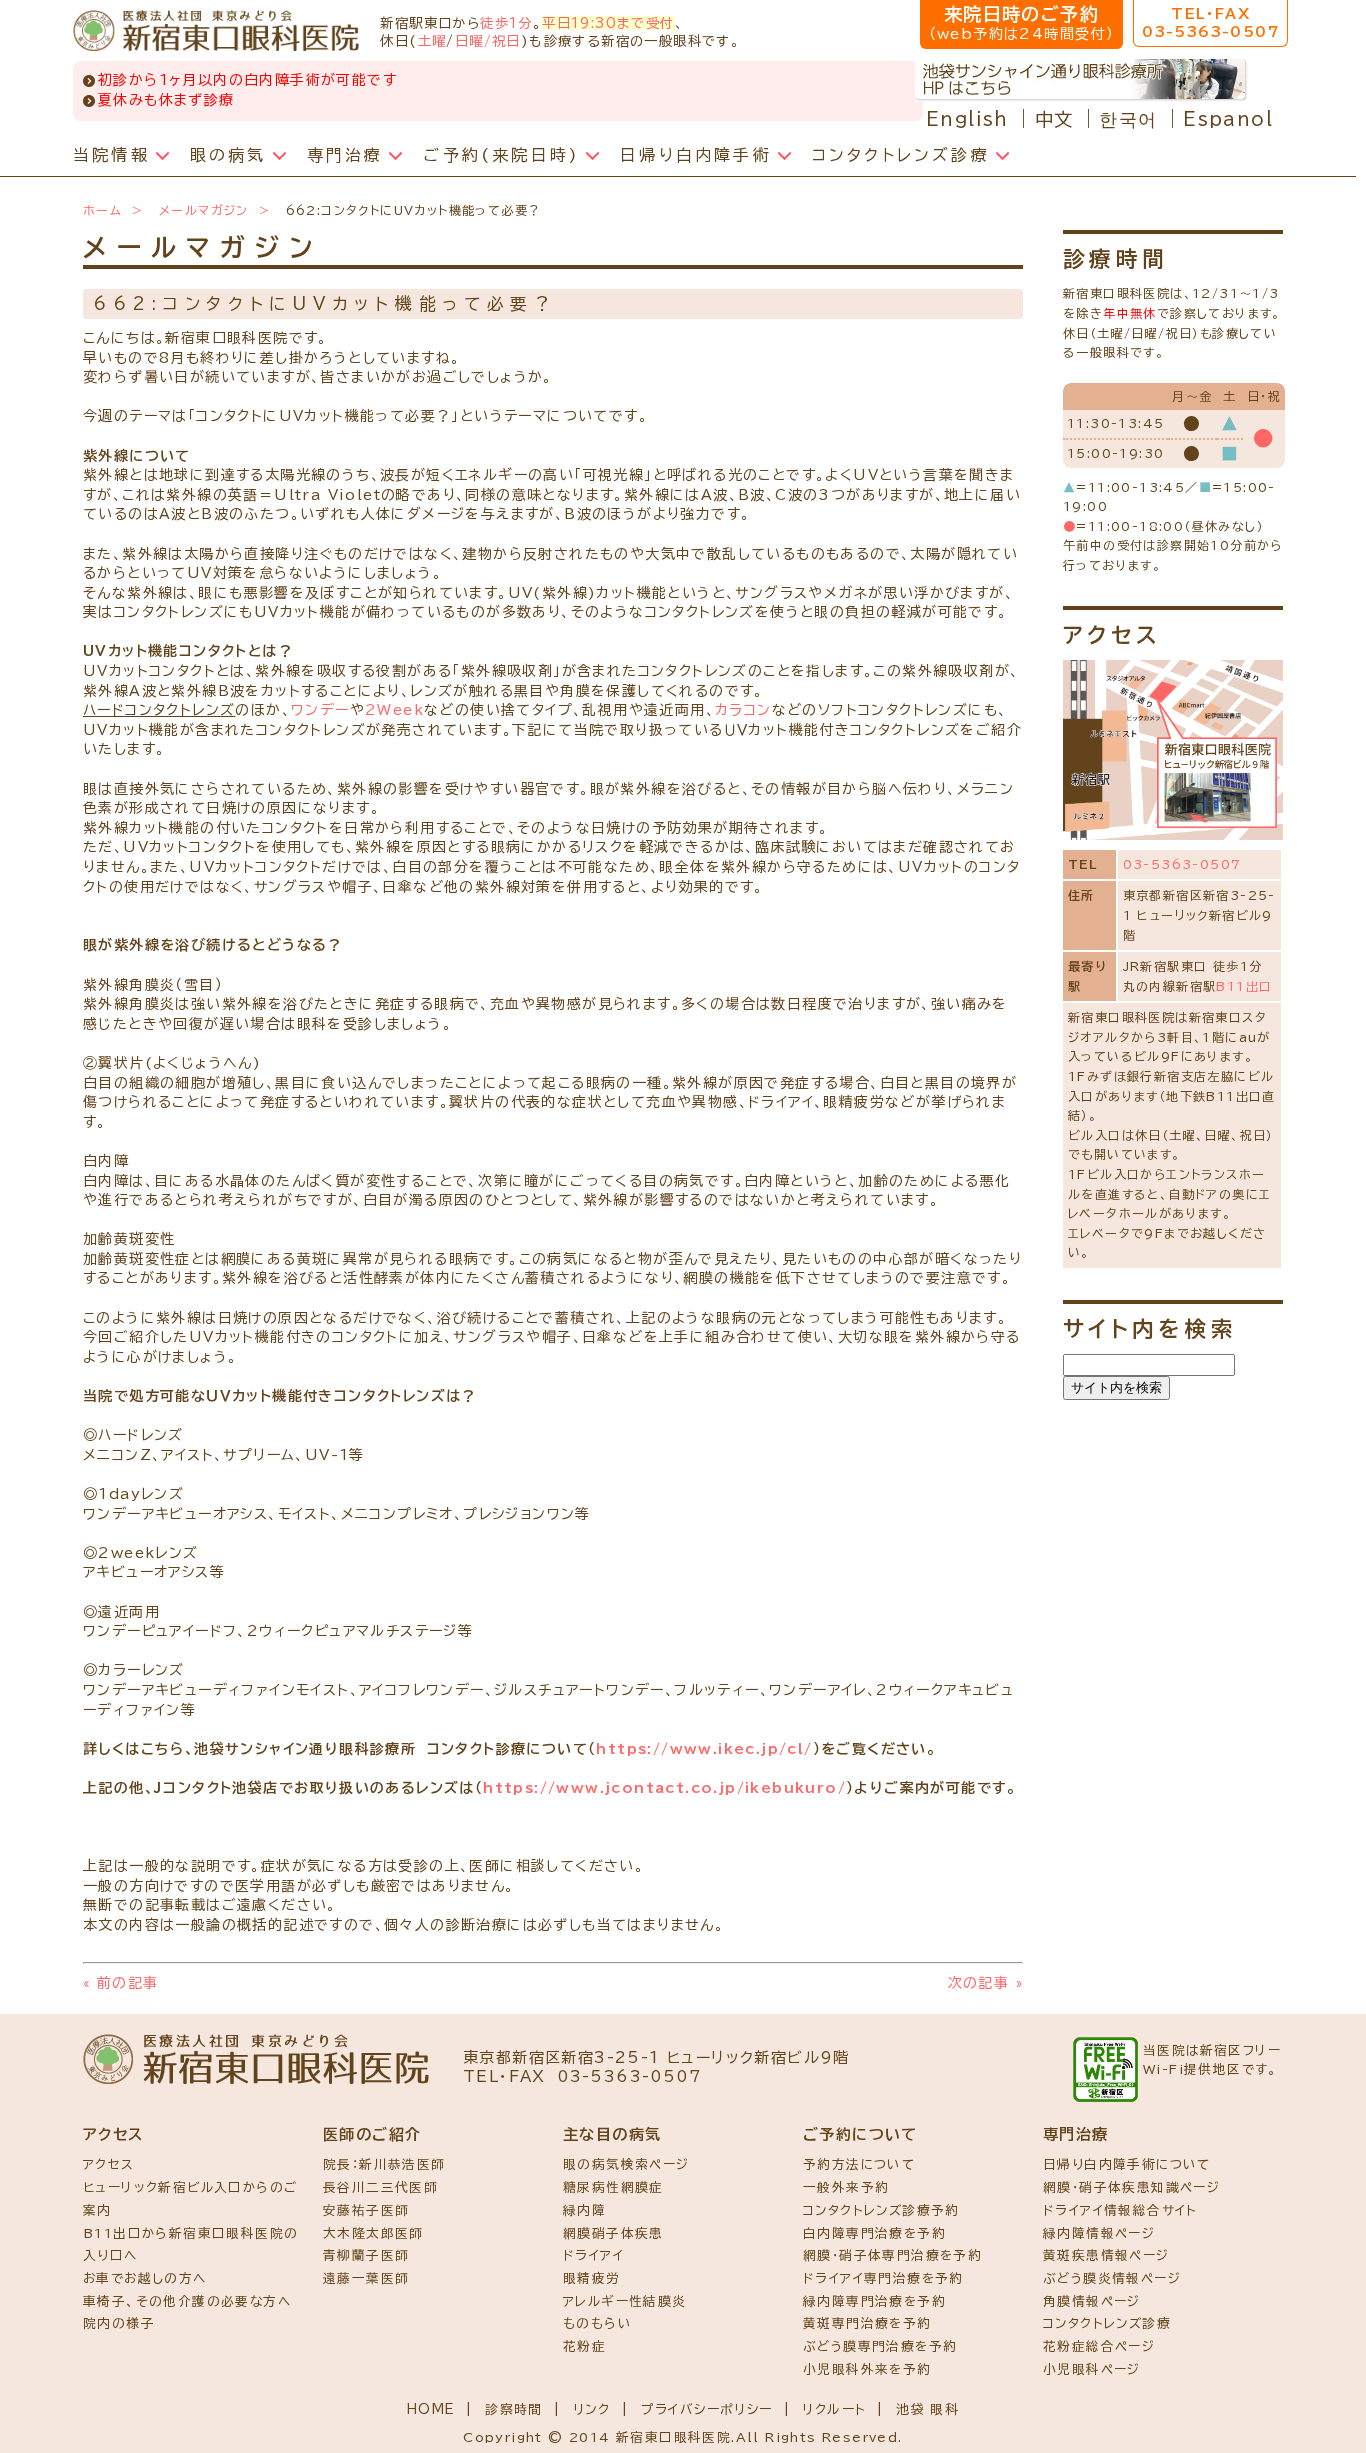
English (967, 119)
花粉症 (584, 2346)
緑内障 (584, 2210)
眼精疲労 (592, 2278)
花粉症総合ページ (1099, 2346)
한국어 (1128, 119)
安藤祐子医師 (366, 2210)
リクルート (834, 2409)
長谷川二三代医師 (380, 2187)
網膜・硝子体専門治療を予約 (892, 2255)
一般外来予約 (846, 2187)
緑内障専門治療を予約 (874, 2301)
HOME (431, 2409)
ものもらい (597, 2323)
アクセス (109, 2164)
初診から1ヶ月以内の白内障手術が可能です (247, 80)
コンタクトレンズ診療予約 (881, 2210)
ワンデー (320, 710)
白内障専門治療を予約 (874, 2233)
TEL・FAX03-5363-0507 (1210, 23)
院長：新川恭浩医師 (384, 2164)
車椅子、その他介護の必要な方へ (187, 2301)
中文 (1054, 119)
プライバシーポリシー (707, 2409)
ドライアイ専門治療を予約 (883, 2278)
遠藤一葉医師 (366, 2278)
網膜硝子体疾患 (613, 2233)
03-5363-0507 (1182, 864)
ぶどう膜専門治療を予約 (880, 2346)
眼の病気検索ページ (626, 2164)
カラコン (743, 710)
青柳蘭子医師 (366, 2255)
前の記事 (120, 1983)
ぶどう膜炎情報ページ (1112, 2278)
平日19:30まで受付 (608, 23)
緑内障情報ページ (1099, 2233)
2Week (394, 710)
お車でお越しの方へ (145, 2278)
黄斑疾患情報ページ (1106, 2255)
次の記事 (985, 1983)
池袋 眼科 (927, 2409)
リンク (592, 2409)
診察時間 (514, 2409)
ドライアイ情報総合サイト (1120, 2210)
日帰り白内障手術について (1127, 2164)
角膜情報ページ (1092, 2301)
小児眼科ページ (1092, 2369)
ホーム (102, 210)
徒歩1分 (506, 23)
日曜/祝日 (488, 41)
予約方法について (859, 2164)
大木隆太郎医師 (373, 2233)
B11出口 (1244, 986)
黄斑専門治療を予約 (867, 2323)
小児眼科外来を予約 (867, 2369)
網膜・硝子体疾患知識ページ (1131, 2187)
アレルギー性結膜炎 (625, 2301)
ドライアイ (593, 2255)
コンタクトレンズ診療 (1107, 2323)
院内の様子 (119, 2323)
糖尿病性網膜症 (613, 2187)
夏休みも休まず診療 (166, 100)
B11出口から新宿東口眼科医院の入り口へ (190, 2245)
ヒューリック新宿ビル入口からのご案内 (190, 2199)
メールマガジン (204, 210)
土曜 (432, 41)
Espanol (1228, 119)
